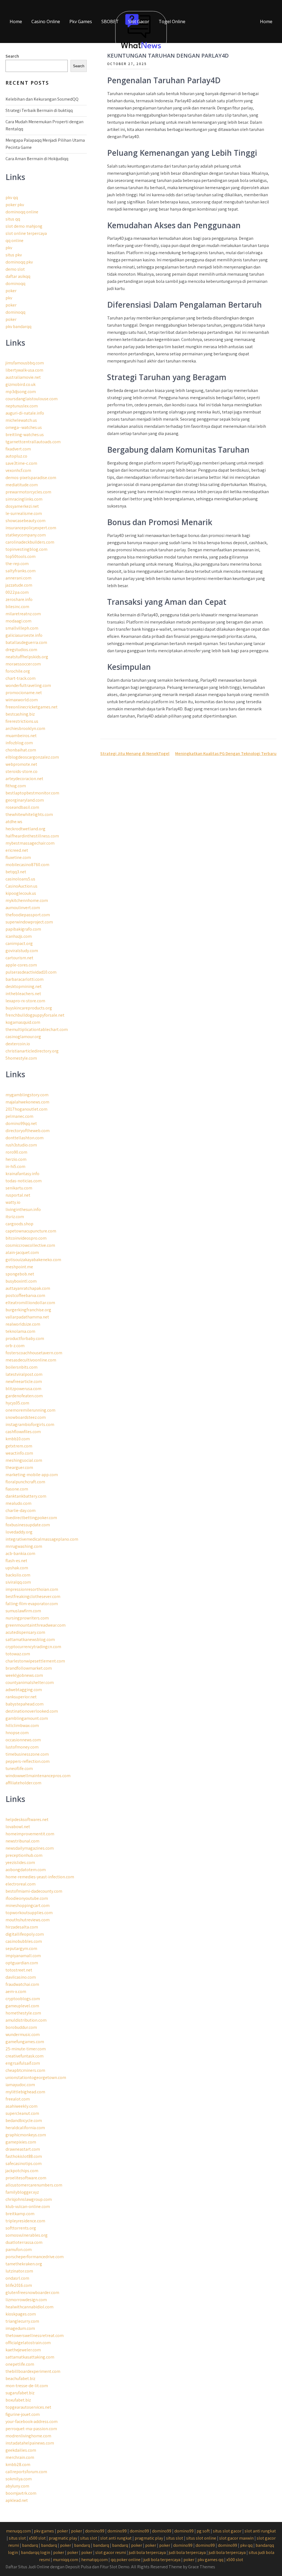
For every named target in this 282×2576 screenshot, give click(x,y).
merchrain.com (20, 2457)
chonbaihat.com (21, 750)
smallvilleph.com (22, 628)
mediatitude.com (22, 485)
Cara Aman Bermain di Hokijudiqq (37, 159)
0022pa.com (17, 592)
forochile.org (18, 671)
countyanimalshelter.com (30, 1682)
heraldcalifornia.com (25, 2128)
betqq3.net (16, 872)
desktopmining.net (24, 986)
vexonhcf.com (18, 470)
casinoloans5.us (20, 879)
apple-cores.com (21, 965)
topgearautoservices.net (28, 2407)
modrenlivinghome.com (28, 2436)
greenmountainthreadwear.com (36, 1625)
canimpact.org (19, 943)
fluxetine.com (18, 857)
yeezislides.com (20, 1862)
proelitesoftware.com (26, 2178)
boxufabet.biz (18, 2400)
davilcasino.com (21, 1977)
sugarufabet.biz (20, 2393)
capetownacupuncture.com (31, 1231)
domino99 (95, 2531)
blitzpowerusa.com (23, 1389)
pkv (9, 248)
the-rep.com (17, 564)
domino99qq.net (21, 1123)
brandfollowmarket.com (29, 1668)
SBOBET (110, 22)
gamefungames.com (25, 2042)
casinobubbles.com (24, 1941)
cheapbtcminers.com (25, 2070)
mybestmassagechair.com (30, 843)
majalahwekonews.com (27, 1102)
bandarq (30, 2545)
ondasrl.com (17, 2278)
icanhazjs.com (19, 936)
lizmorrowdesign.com (26, 2300)
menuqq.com (18, 2531)
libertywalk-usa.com (24, 370)
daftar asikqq (18, 276)
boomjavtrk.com (21, 2493)
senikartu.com (19, 1188)
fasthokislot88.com (24, 2156)
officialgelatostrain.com (28, 2343)
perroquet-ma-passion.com (31, 2429)
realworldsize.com (23, 1324)
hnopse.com (17, 1733)
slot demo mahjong (24, 226)
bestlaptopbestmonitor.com (32, 793)
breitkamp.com (20, 2214)
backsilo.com (18, 1575)
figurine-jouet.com (23, 2414)
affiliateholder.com (23, 1783)
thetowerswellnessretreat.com (35, 2335)
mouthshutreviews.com (28, 1920)
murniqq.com (66, 2560)
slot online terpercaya (26, 233)
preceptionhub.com (24, 1855)
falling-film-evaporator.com (32, 1604)
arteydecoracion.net (24, 779)
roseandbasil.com (22, 807)
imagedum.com (20, 2328)
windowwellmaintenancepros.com (38, 1776)
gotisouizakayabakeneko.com (33, 1260)
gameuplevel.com (22, 2006)
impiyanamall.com (23, 1956)
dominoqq (15, 284)
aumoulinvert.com (23, 908)
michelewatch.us (21, 420)
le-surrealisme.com (24, 513)
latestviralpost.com (24, 1374)
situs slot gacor (227, 2531)
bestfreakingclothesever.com (33, 1596)
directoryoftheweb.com (28, 1131)
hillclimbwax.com (22, 1725)
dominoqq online (22, 212)
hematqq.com (94, 2560)
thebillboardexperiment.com (33, 2371)
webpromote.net (21, 764)
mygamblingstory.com (27, 1095)
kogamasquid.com (23, 1022)
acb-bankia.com (20, 1553)
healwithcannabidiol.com (29, 2307)
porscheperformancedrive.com (35, 2257)
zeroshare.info (19, 599)
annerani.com (18, 578)
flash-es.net (16, 1561)
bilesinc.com (17, 607)
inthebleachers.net (23, 994)
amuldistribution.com (26, 2020)
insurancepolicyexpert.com (31, 528)
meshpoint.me (19, 1267)
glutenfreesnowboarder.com (32, 2292)
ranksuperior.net (21, 1697)
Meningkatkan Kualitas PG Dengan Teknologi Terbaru (226, 754)
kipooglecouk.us (21, 893)
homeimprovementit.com (30, 1834)
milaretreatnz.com (23, 614)
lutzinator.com (19, 2271)
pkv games (44, 2531)
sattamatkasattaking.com (30, 2357)
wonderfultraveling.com (28, 685)
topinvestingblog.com (26, 549)
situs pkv (14, 255)
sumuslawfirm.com (23, 1611)
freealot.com (18, 2099)
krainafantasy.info (22, 1174)
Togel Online (172, 22)
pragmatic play (63, 2538)
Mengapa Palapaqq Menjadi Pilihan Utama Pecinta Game (45, 144)
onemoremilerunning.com (30, 1410)
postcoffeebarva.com (25, 1295)
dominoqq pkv (19, 262)
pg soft (203, 2531)
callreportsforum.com (26, 2472)
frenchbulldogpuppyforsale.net (35, 1015)
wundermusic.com (23, 2034)
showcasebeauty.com (25, 521)
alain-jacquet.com (22, 1252)
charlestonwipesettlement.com (35, 1661)
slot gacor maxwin (236, 2538)
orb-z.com (15, 1346)
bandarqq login (36, 2552)
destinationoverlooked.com (32, 1711)
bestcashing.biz (20, 714)
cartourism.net (19, 958)
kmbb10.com (18, 1439)
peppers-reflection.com (28, 1761)
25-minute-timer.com (26, 2049)
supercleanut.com (22, 2113)
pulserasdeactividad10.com (31, 972)
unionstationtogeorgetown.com (36, 2077)
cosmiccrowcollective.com (30, 1245)
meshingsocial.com (24, 1460)
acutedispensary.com (25, 1632)
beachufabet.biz (20, 2378)
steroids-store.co (21, 771)
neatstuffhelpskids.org (27, 657)
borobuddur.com (21, 2027)
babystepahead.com (25, 1704)
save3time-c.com (21, 463)
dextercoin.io (18, 1044)
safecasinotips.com (24, 2163)
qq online (14, 241)
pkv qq (12, 198)
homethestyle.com (23, 2013)
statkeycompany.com (26, 535)
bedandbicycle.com (24, 2120)
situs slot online (201, 2538)
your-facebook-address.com (32, 2421)
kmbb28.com (18, 2464)
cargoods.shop (19, 1224)
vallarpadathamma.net (27, 1317)
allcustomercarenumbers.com (34, 2185)
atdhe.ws (14, 822)
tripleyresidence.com (25, 2221)
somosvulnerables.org (27, 2235)
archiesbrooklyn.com (25, 728)
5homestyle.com (21, 1058)
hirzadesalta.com (22, 1927)
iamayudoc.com (20, 2085)
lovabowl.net (18, 1827)
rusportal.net (18, 1195)
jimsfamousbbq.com (25, 363)
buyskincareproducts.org (29, 1008)
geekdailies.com (21, 2450)
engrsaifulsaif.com (23, 2063)
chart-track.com (21, 678)
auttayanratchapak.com (28, 1288)
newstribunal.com (22, 1841)
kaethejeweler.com (23, 2350)
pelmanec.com (19, 1116)
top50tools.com (21, 556)
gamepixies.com (21, 2142)
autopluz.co (16, 456)
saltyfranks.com (21, 571)
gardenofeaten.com (24, 1396)
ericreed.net (17, 850)
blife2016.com (19, 2285)
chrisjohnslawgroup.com (29, 2199)
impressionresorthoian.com (32, 1589)
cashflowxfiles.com (23, 1432)
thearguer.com (19, 1467)
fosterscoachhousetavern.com (34, 1353)
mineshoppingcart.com (28, 1905)
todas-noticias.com (24, 1181)
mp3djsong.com (21, 392)
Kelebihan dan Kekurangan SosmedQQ (42, 99)
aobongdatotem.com (26, 1870)
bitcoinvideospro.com (26, 1238)
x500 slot (37, 2538)
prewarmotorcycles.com (28, 492)
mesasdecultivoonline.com (31, 1360)
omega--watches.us (24, 427)
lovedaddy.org (19, 1532)
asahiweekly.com (21, 2106)
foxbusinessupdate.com (28, 1525)
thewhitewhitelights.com (29, 814)
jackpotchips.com (22, 2171)
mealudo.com (18, 1503)
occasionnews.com (23, 1740)
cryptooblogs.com (23, 1999)
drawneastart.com (23, 2149)
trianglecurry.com (22, 2321)
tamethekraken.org (24, 2264)
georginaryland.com (25, 800)
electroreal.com (21, 1884)
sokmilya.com (19, 2479)
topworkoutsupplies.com (29, 1913)
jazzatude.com (19, 585)
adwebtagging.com (24, 1690)
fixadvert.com (18, 449)
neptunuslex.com (22, 406)
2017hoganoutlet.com (26, 1109)
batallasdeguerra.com (26, 642)
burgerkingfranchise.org (28, 1310)
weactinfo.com (19, 1453)
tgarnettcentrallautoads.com (33, 442)
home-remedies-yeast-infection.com (40, 1877)
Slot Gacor (139, 22)
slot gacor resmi (111, 2552)
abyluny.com (17, 2486)
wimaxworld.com (22, 700)
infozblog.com (19, 743)
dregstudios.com (21, 650)
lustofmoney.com (22, 1747)
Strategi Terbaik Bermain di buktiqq (39, 110)
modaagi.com (18, 621)
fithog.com (16, 786)
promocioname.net (24, 693)
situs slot (17, 2538)
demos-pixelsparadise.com (31, 478)
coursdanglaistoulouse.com (32, 399)
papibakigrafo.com (23, 929)
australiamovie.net (23, 377)
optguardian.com (22, 1963)
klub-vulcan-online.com (28, 2206)
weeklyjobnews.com (24, 1675)
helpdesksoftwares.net (27, 1819)
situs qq (13, 219)
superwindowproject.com (29, 922)
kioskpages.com (21, 2314)
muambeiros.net (21, 736)
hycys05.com (17, 1403)
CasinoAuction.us (21, 886)
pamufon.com (19, 2249)
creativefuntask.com (25, 2056)
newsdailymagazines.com (30, 1848)
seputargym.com (21, 1948)
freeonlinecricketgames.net (32, 707)
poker (11, 291)
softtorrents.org (21, 2228)
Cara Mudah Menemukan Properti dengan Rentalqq (44, 125)
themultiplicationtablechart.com (37, 1029)
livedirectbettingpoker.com (31, 1518)
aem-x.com (16, 1991)
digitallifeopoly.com (25, 1934)
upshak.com (17, 1568)
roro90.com (16, 1152)
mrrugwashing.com (24, 1546)
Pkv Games (81, 22)
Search (12, 56)
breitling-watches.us (25, 435)
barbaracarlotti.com (25, 979)
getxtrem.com (19, 1446)
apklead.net (17, 2500)
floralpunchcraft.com (25, 1482)
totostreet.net (19, 1970)
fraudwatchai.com (22, 1984)
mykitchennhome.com (27, 900)
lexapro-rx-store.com (25, 1001)
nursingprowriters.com (27, 1618)
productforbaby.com (25, 1338)
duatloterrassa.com (24, 2242)
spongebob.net (20, 1274)
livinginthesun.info (23, 1209)
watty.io (13, 1202)
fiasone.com (17, 1489)
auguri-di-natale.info (25, 413)
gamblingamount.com (27, 1718)
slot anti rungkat (260, 2531)
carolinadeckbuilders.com (30, 542)
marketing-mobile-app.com (32, 1475)
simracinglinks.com (24, 499)
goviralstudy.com (22, 951)
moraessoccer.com (23, 664)
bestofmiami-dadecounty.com (34, 1891)
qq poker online (126, 2560)
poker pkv (15, 205)
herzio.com (16, 1159)
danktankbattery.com (26, 1496)
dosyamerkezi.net (22, 506)
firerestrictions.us (22, 721)
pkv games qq (210, 2560)
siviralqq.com (18, 1582)
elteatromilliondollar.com (30, 1303)
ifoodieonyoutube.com (27, 1898)
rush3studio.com (21, 1145)
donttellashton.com (25, 1138)
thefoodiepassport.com (28, 915)
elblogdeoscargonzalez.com (32, 757)
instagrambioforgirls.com (30, 1424)
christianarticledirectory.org (32, 1051)
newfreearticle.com (24, 1381)
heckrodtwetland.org (25, 829)
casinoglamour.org (23, 1037)
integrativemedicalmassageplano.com (42, 1539)
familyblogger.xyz (22, 2192)
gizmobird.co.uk (21, 384)
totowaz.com (18, 1654)
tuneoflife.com (19, 1768)
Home (16, 22)
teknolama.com (20, 1331)
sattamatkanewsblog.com (30, 1639)
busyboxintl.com (21, 1281)
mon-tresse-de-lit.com (27, 2386)
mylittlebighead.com (25, 2092)
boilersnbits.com (21, 1367)
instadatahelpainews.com (30, 2443)
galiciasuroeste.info (24, 635)
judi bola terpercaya (147, 2552)
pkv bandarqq (18, 327)
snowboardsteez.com (26, 1417)
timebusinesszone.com (27, 1754)
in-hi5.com (15, 1166)
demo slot (15, 269)
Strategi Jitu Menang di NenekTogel (135, 754)
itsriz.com (15, 1217)
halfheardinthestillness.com (32, 836)
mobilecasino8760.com (27, 865)
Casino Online (46, 22)
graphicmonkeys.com (26, 2135)
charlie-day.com (21, 1510)
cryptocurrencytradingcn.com (33, 1647)
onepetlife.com (20, 2364)
